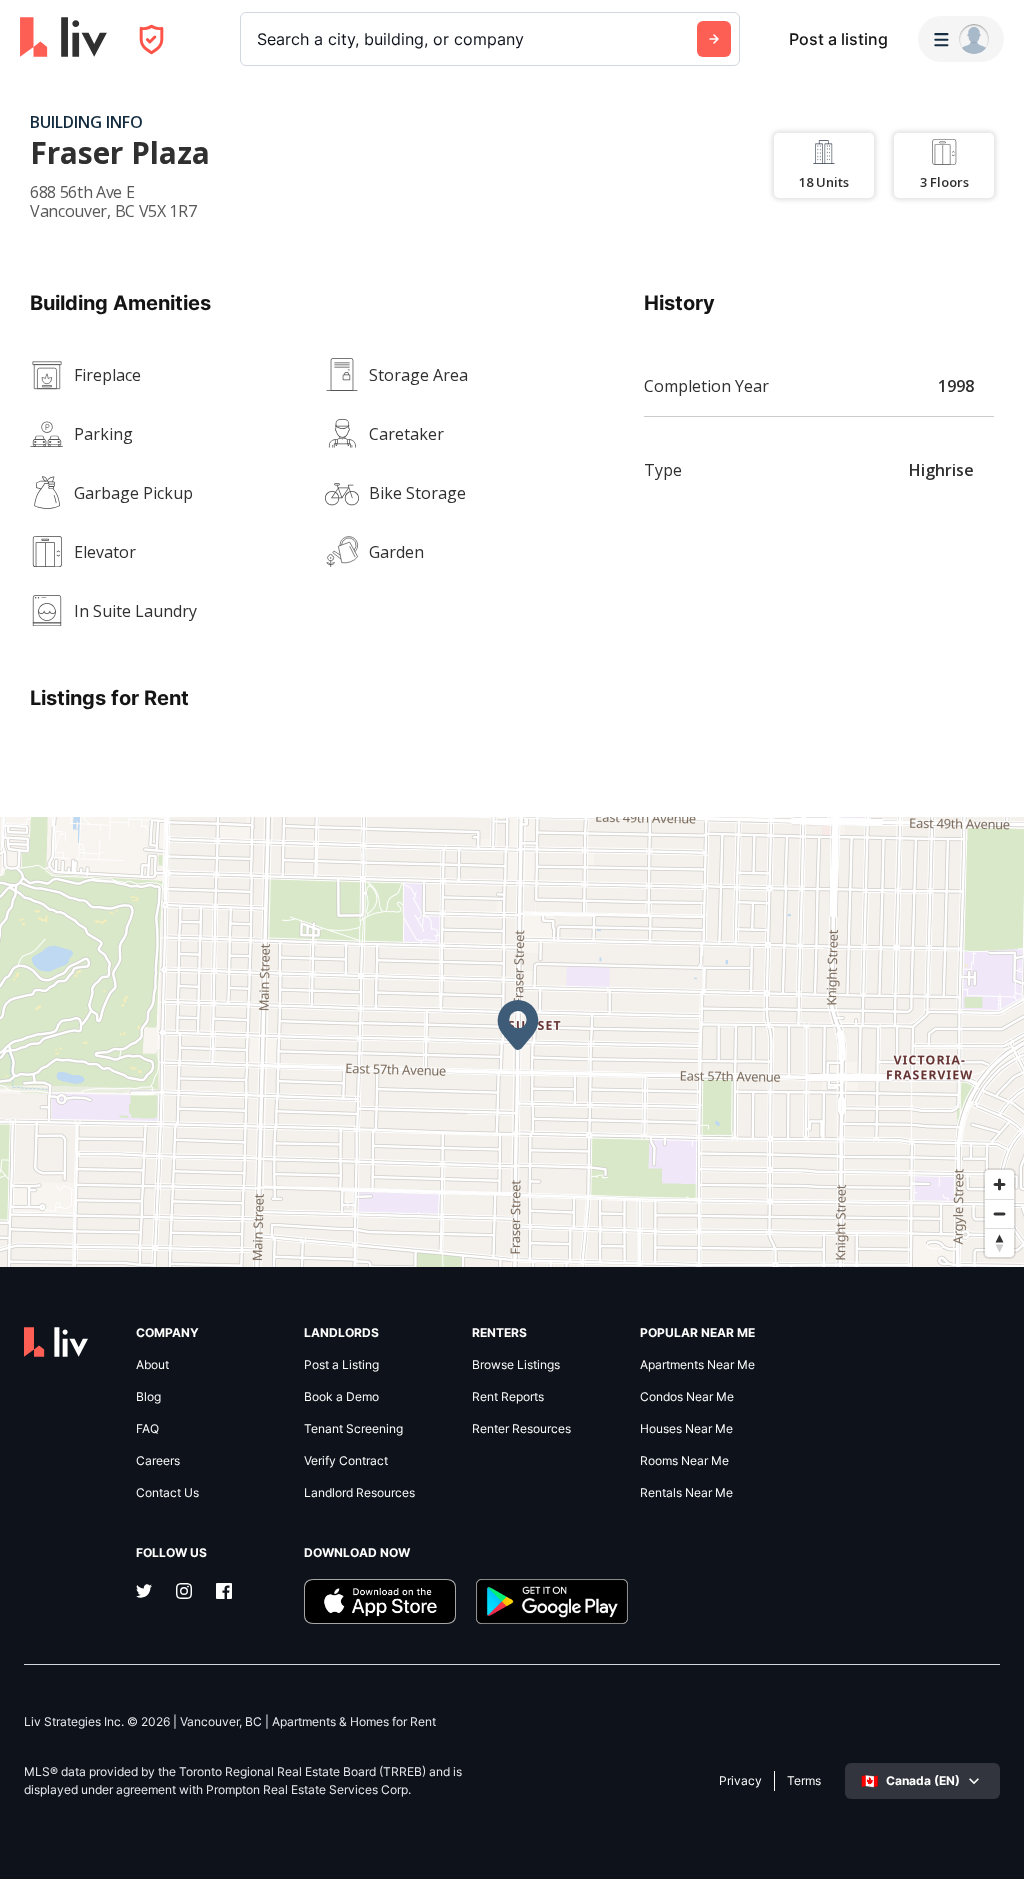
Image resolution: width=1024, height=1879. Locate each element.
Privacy (740, 1781)
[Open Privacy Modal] (151, 39)
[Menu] (961, 39)
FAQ (147, 1429)
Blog (148, 1397)
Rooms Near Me (684, 1461)
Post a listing (838, 39)
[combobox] (259, 39)
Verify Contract (346, 1461)
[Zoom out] (999, 1213)
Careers (158, 1461)
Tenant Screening (353, 1429)
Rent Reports (508, 1397)
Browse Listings (516, 1365)
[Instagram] (184, 1593)
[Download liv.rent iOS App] (380, 1601)
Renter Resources (521, 1429)
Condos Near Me (687, 1397)
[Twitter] (144, 1593)
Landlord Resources (359, 1493)
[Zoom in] (999, 1184)
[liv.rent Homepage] (63, 39)
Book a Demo (341, 1397)
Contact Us (167, 1493)
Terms (804, 1781)
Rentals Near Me (686, 1493)
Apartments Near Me (697, 1365)
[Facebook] (224, 1593)
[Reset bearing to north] (999, 1242)
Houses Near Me (686, 1429)
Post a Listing (341, 1365)
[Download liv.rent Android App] (552, 1601)
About (152, 1365)
